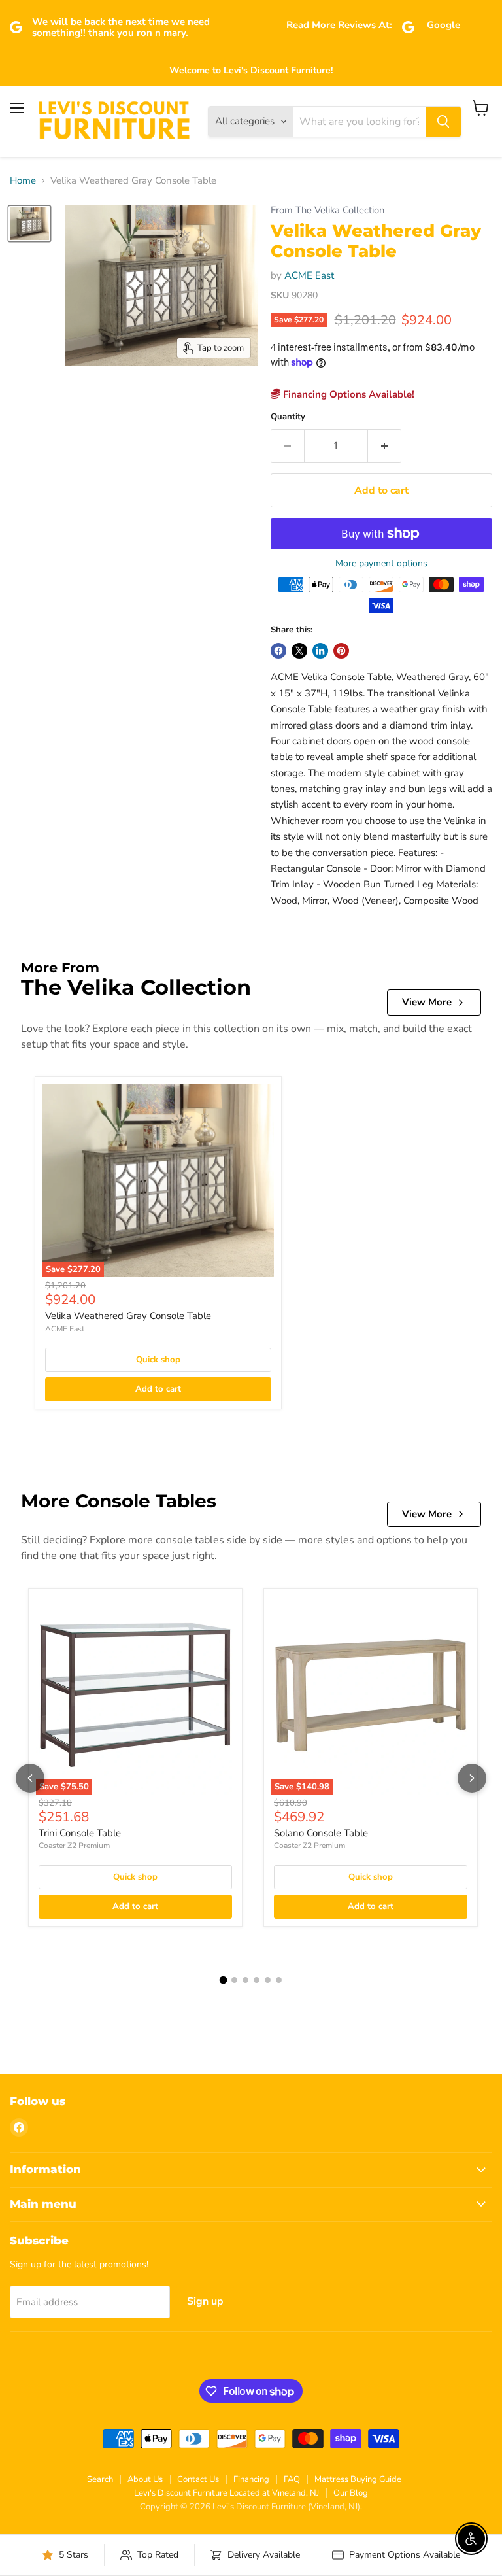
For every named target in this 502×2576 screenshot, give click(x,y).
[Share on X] (299, 651)
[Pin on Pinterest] (341, 651)
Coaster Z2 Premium (74, 1846)
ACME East (309, 275)
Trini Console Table (80, 1833)
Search (100, 2479)
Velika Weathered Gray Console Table (128, 1316)
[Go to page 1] (224, 1980)
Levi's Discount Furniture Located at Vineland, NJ (226, 2493)
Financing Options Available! (347, 394)
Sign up (205, 2301)
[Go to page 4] (257, 1980)
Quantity (288, 417)
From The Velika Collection (327, 210)
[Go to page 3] (245, 1980)
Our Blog (351, 2493)
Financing (251, 2479)
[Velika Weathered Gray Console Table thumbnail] (29, 224)
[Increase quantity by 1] (385, 446)
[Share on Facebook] (278, 651)
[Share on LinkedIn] (320, 651)
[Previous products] (30, 1778)
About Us (145, 2479)
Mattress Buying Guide (358, 2479)
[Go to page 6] (279, 1980)
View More (427, 1002)
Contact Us (198, 2479)
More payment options (381, 564)
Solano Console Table (321, 1833)
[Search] (443, 122)
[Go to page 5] (268, 1980)
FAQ (292, 2479)
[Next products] (472, 1778)
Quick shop (158, 1360)
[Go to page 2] (234, 1980)
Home (23, 181)
